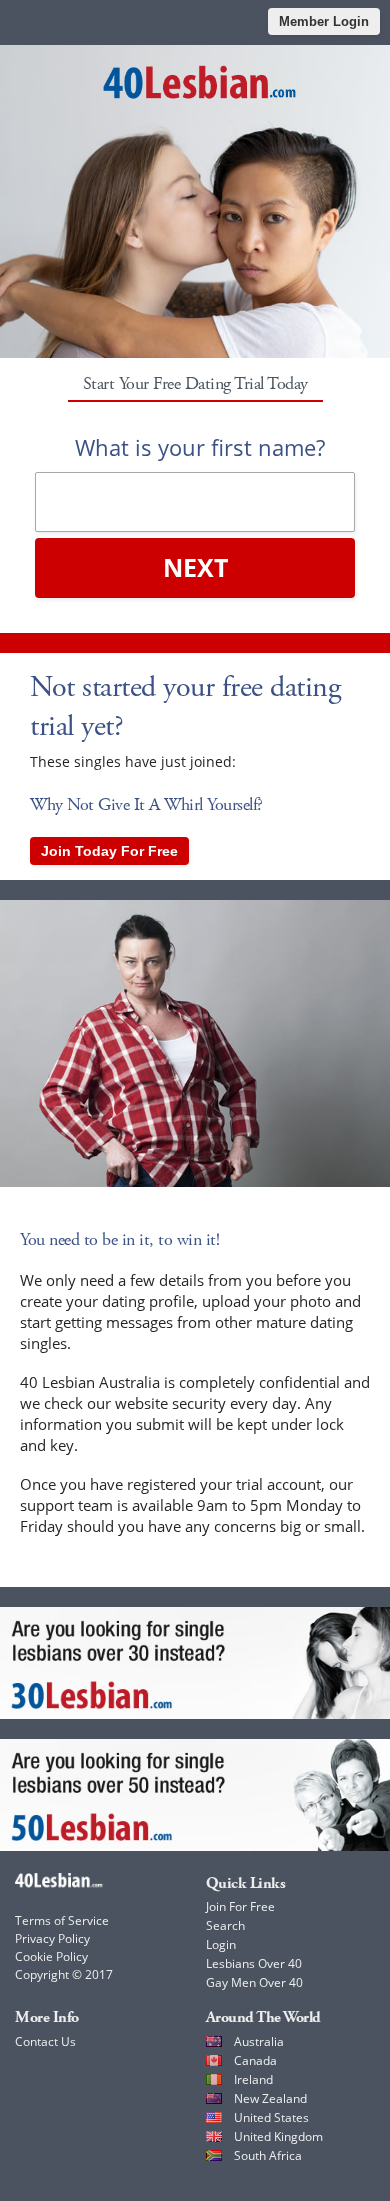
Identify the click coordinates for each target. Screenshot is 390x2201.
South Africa (268, 2155)
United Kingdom (278, 2136)
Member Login (324, 21)
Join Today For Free (109, 851)
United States (271, 2117)
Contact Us (45, 2041)
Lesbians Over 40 (254, 1963)
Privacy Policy (52, 1938)
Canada (255, 2060)
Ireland (253, 2079)
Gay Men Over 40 (254, 1982)
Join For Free (240, 1906)
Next (195, 567)
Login (221, 1944)
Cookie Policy (51, 1956)
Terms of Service (62, 1920)
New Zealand (270, 2098)
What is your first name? (200, 447)
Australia (259, 2041)
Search (225, 1925)
